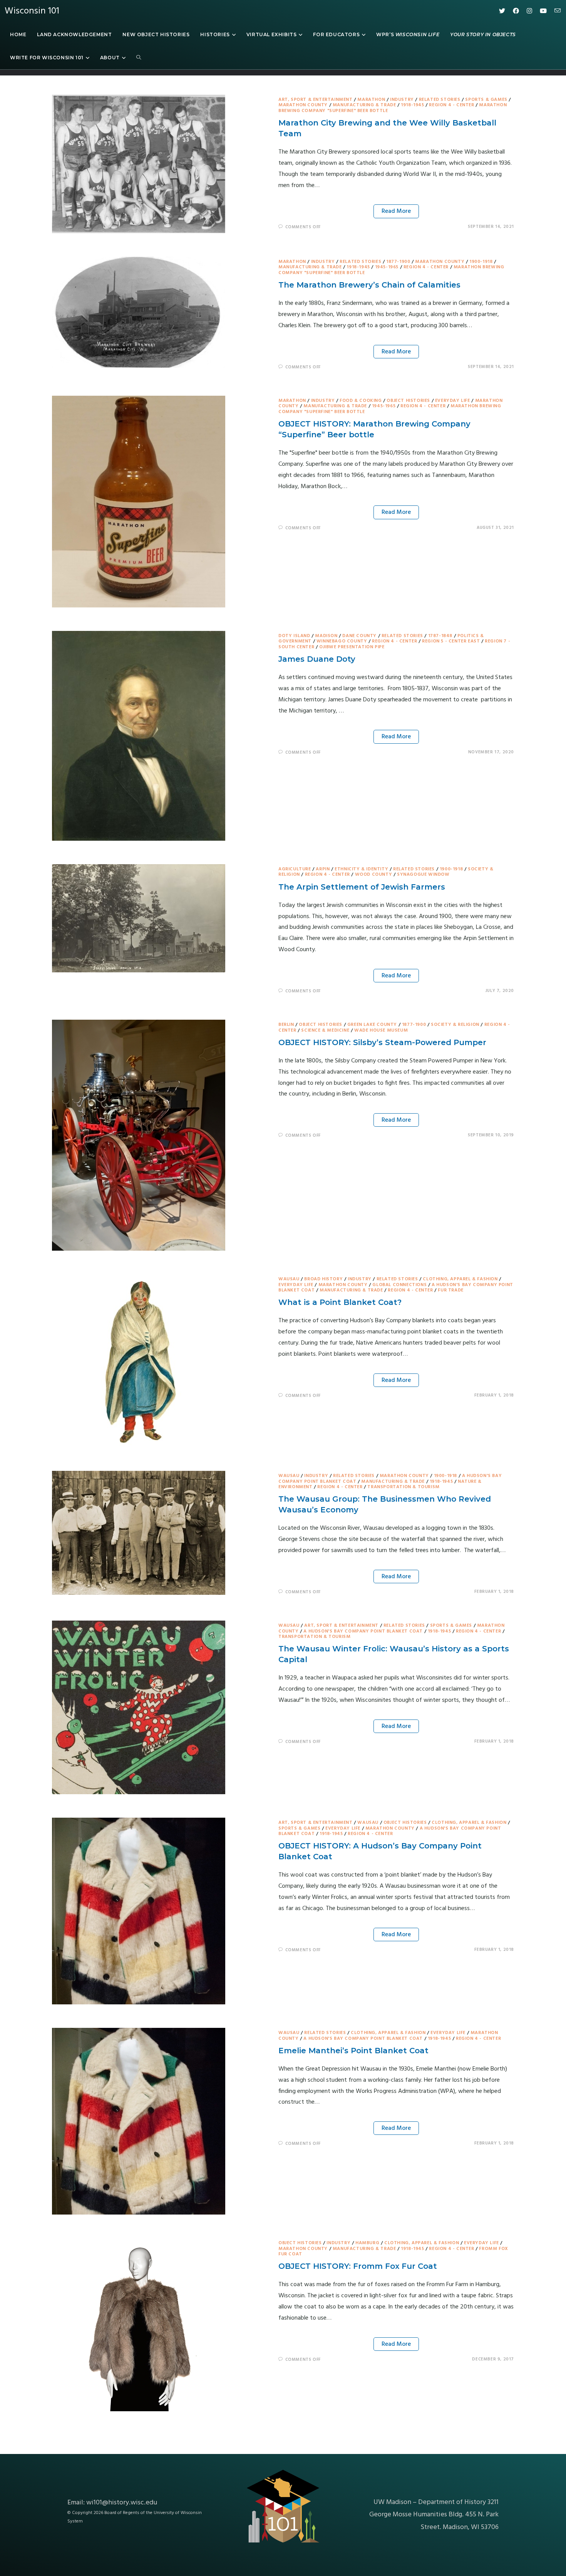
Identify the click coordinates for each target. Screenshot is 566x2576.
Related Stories (440, 100)
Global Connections (399, 1285)
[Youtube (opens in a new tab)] (543, 11)
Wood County (374, 875)
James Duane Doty (317, 659)
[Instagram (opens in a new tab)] (529, 11)
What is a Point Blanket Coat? (340, 1302)
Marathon (371, 100)
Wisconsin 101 (32, 11)
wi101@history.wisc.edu (122, 2503)
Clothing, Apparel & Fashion (460, 1279)
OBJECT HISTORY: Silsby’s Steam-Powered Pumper (382, 1042)
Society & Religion (455, 1025)
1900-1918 (481, 262)
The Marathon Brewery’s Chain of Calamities (369, 285)
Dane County (359, 636)
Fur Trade (450, 1290)
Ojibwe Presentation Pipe (352, 647)
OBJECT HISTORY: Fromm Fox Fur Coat (358, 2266)
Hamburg (367, 2243)
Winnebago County (342, 641)
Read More (396, 211)
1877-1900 (398, 262)
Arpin (323, 869)
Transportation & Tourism (403, 1487)
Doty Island (294, 636)
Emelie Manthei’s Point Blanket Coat (353, 2051)
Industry (402, 100)
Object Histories (408, 401)
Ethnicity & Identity (361, 869)
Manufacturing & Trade (364, 105)
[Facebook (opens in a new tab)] (516, 11)
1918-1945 (412, 105)
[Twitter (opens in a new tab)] (502, 11)
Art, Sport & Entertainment (316, 100)
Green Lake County (372, 1025)
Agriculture (295, 869)
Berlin (286, 1025)
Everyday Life (453, 401)
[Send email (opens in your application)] (558, 11)
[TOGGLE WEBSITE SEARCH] (139, 58)
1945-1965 (387, 267)
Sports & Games (486, 100)
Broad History (323, 1279)
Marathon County (303, 105)
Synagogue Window (423, 875)
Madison (326, 636)
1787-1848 (440, 636)
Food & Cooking (361, 401)
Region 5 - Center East (451, 641)
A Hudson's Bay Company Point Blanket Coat (363, 1631)
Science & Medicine (325, 1030)
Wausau (289, 1279)
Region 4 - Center (451, 105)
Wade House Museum (381, 1030)
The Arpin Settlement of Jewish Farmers (362, 887)
